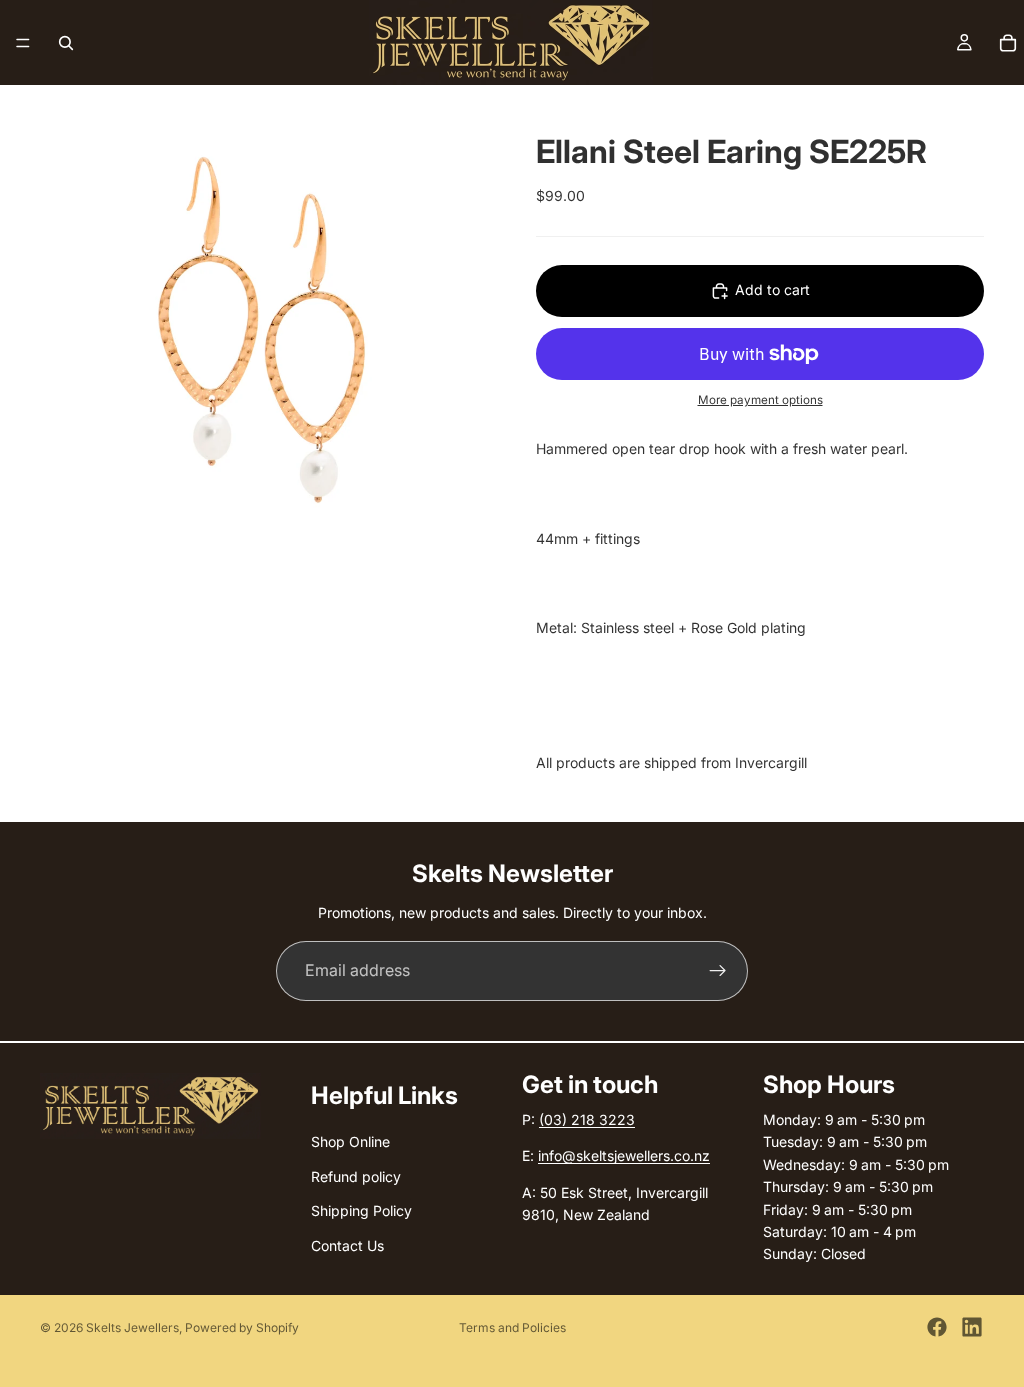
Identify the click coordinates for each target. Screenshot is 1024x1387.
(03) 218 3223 (587, 1119)
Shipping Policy (361, 1210)
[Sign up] (718, 971)
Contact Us (347, 1244)
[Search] (66, 43)
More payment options (760, 400)
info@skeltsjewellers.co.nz (624, 1155)
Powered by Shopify (242, 1327)
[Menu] (23, 43)
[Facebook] (937, 1327)
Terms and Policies (512, 1327)
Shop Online (350, 1141)
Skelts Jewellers (132, 1327)
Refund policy (356, 1176)
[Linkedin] (972, 1327)
